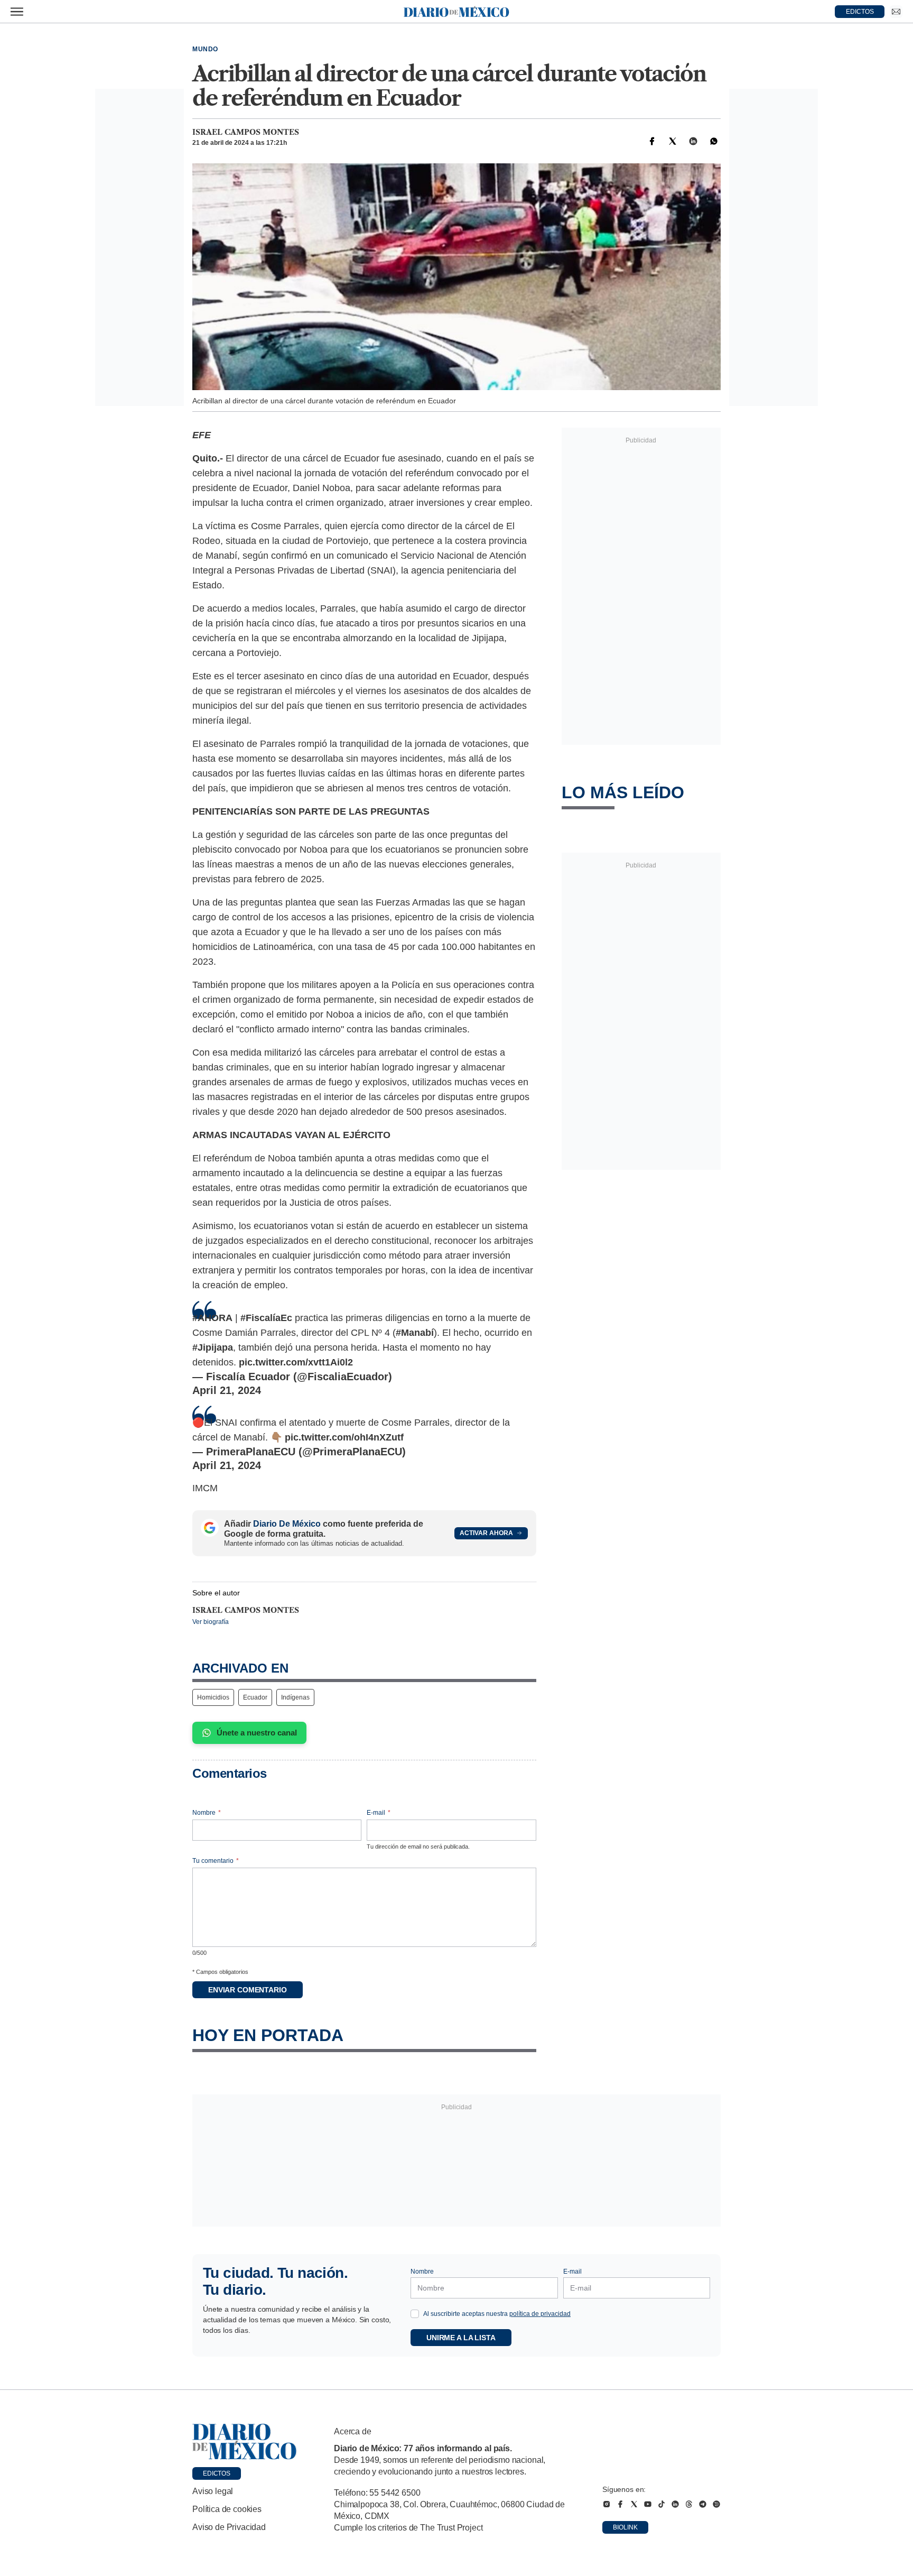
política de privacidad (540, 2314)
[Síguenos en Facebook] (620, 2504)
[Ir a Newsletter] (896, 12)
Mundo (205, 49)
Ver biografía (211, 1622)
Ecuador (255, 1697)
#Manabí (415, 1333)
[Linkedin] (693, 141)
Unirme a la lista (461, 2338)
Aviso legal (213, 2491)
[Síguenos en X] (634, 2504)
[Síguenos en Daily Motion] (716, 2504)
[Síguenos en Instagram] (607, 2504)
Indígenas (295, 1697)
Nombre (207, 1813)
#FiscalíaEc (266, 1318)
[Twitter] (673, 141)
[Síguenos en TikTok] (662, 2504)
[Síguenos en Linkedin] (675, 2504)
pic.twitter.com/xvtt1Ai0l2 (296, 1362)
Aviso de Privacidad (229, 2527)
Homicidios (213, 1697)
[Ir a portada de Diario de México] (245, 2442)
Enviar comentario (248, 1990)
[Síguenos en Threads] (689, 2504)
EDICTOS (860, 12)
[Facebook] (652, 141)
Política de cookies (227, 2509)
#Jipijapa (213, 1347)
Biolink (625, 2527)
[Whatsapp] (714, 141)
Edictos (217, 2473)
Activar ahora (486, 1533)
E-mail (379, 1813)
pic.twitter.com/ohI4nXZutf (344, 1437)
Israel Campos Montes (246, 132)
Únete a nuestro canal (257, 1733)
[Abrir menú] (17, 12)
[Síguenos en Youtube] (648, 2504)
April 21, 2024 (227, 1390)
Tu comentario (216, 1861)
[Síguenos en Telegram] (703, 2504)
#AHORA (212, 1318)
